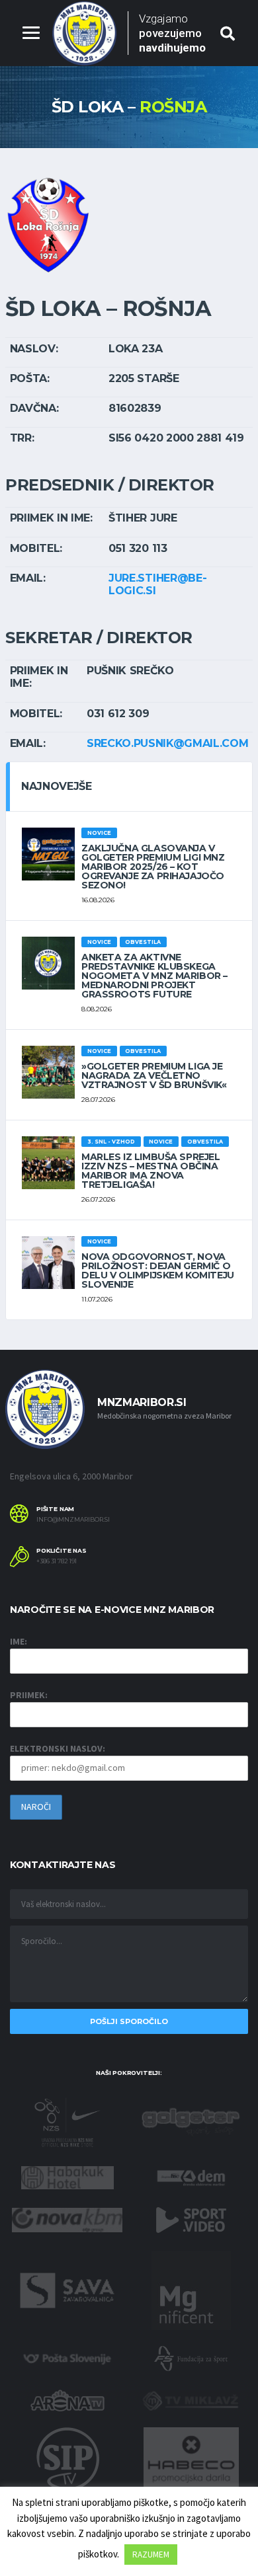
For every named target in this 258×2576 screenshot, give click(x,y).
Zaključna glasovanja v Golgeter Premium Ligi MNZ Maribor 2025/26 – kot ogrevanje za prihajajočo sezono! (153, 867)
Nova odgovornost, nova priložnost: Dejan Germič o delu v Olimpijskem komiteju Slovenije (158, 1270)
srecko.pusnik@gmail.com (168, 743)
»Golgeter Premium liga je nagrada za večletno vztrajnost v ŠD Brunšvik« (154, 1075)
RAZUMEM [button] (151, 2555)
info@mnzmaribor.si (73, 1520)
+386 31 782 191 (57, 1561)
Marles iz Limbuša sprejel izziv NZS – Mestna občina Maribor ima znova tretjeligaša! (151, 1171)
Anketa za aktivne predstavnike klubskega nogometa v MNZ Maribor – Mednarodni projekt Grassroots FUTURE (154, 976)
